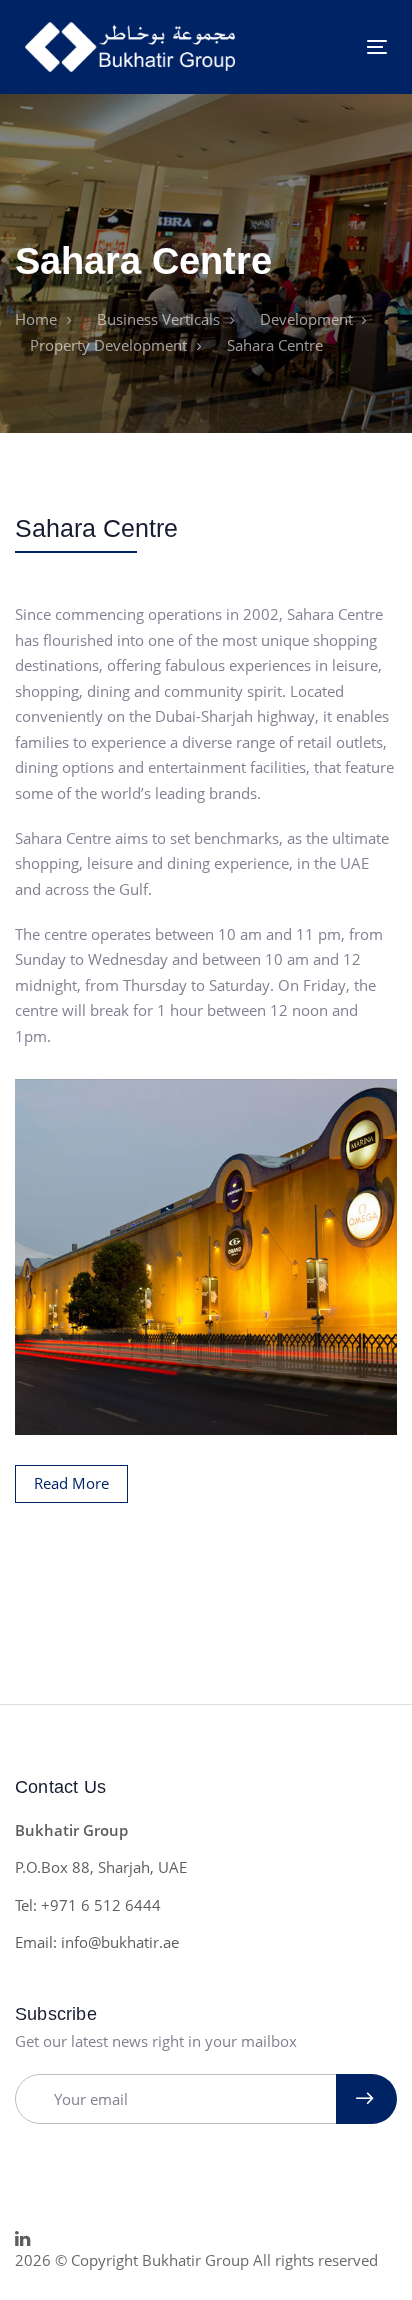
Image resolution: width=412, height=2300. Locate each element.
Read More (71, 1483)
